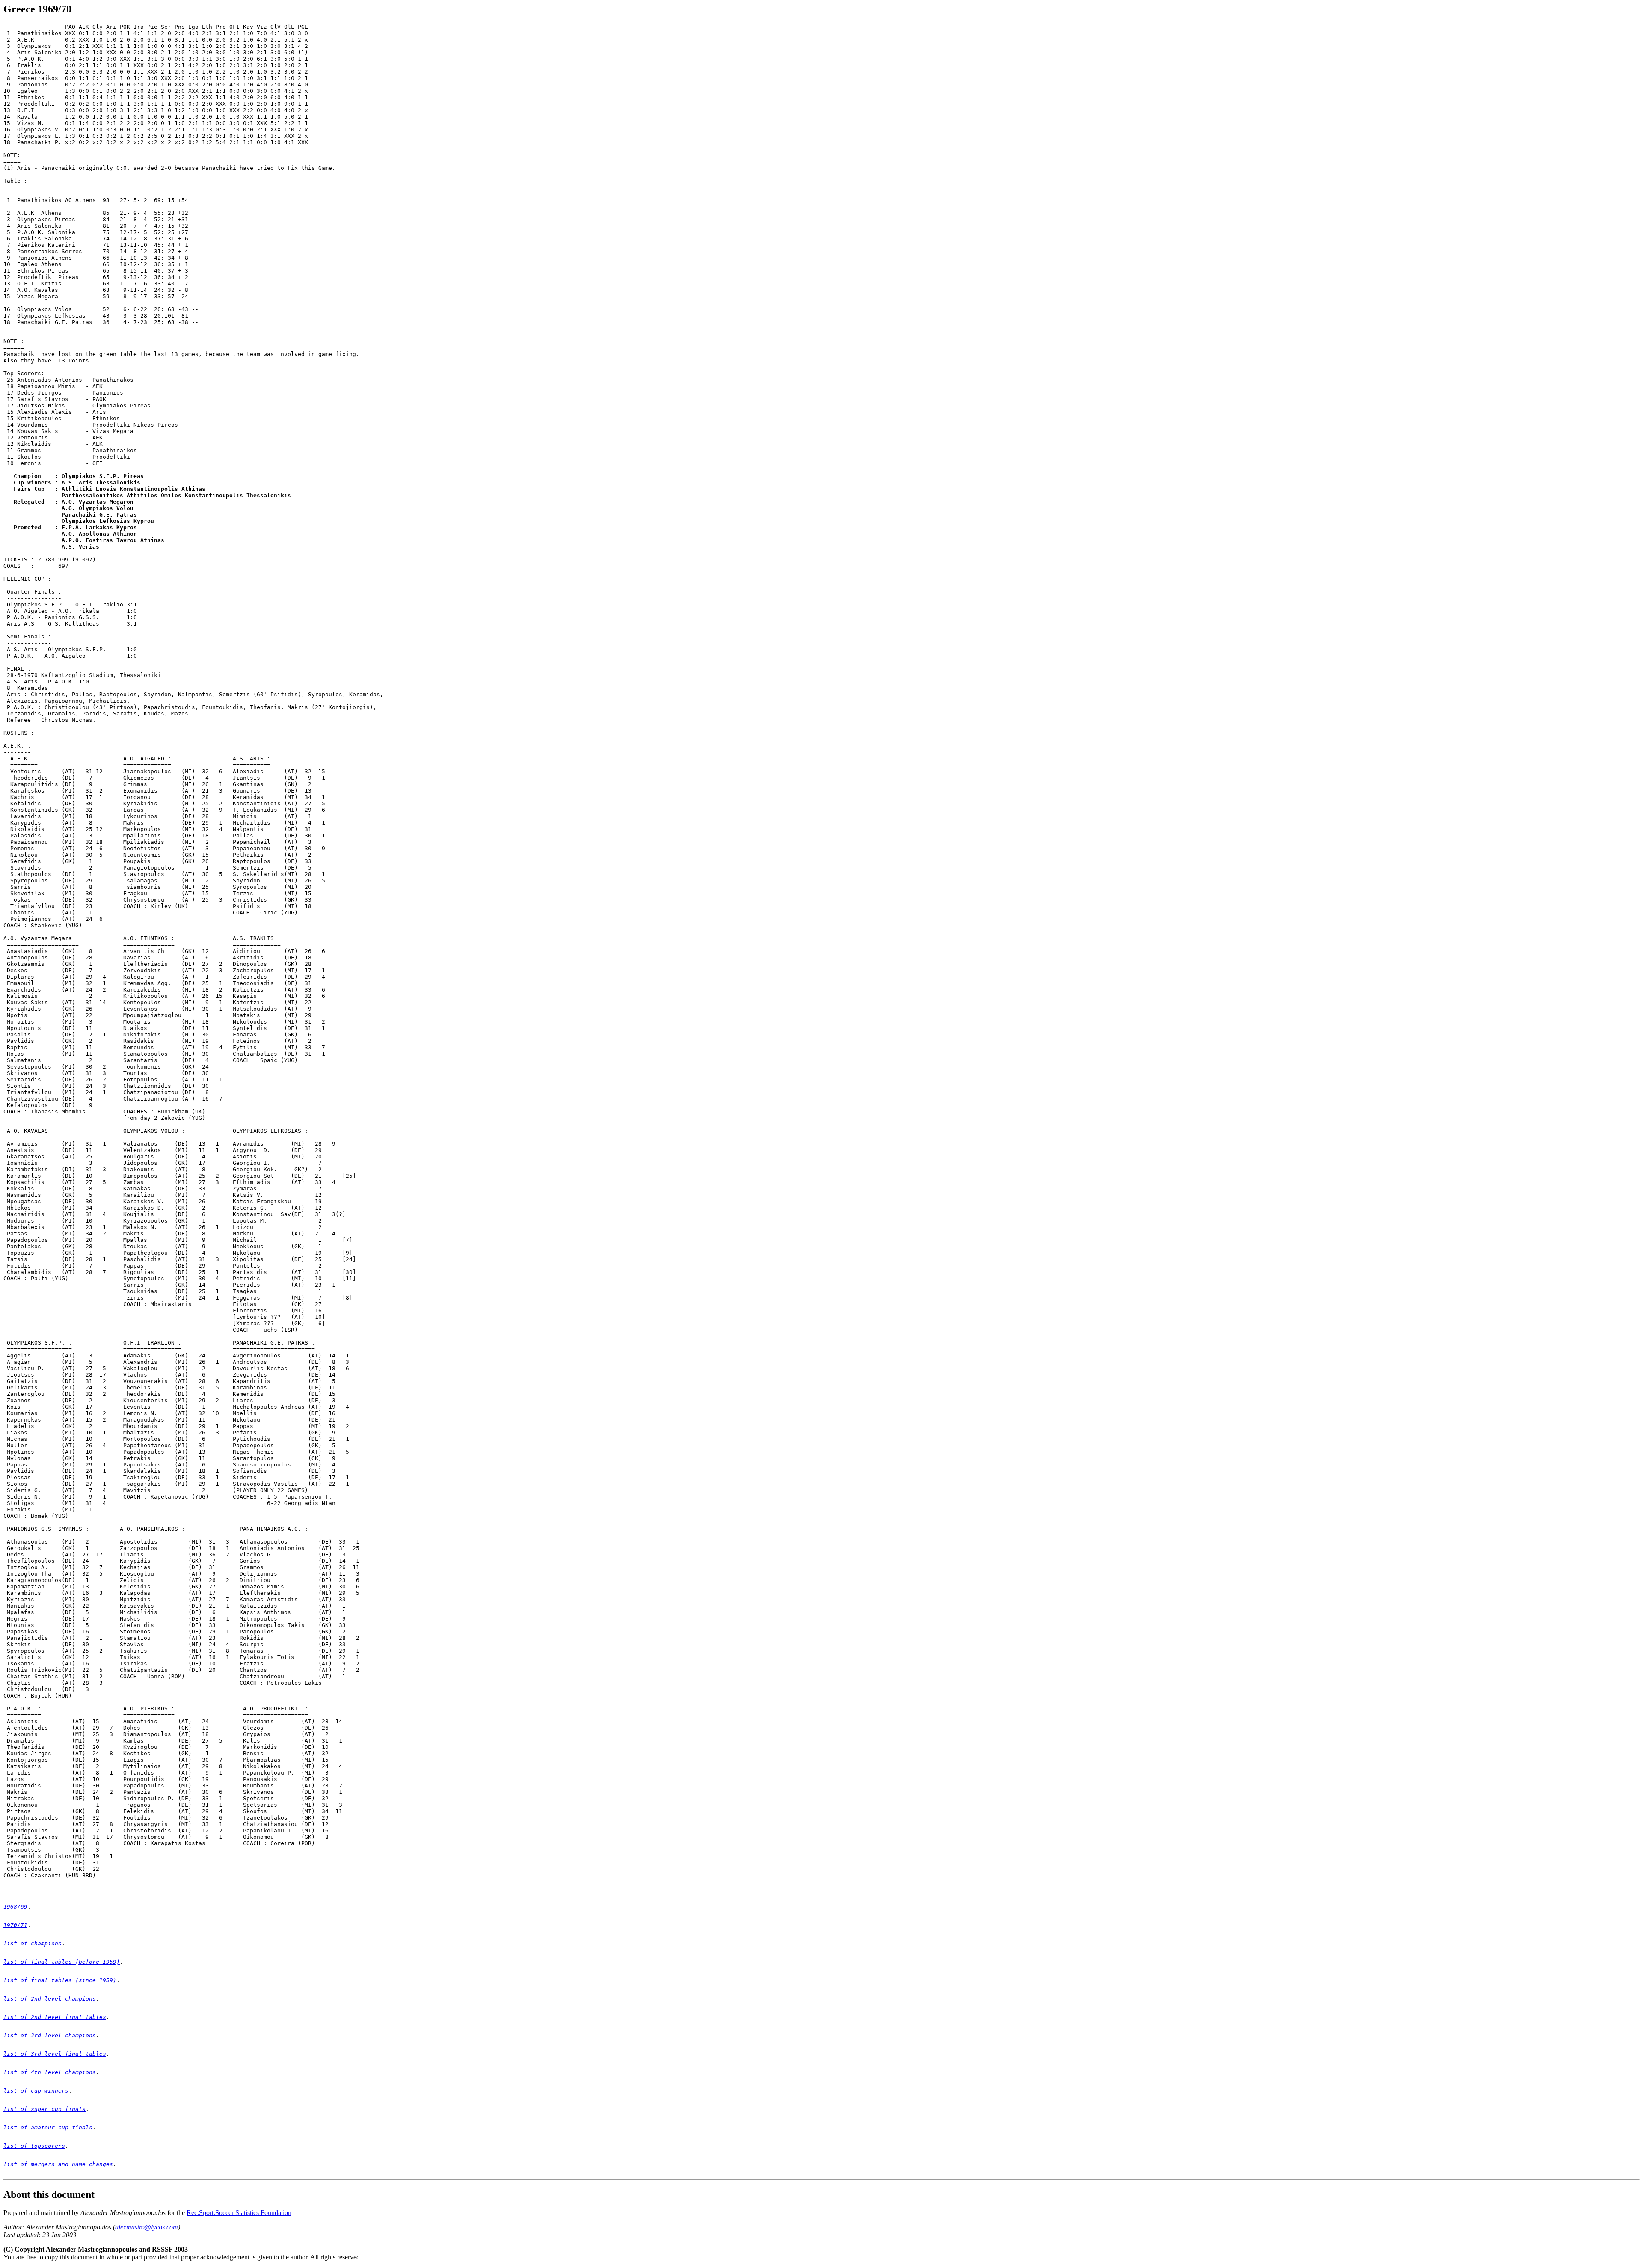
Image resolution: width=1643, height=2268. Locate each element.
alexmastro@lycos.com (147, 2227)
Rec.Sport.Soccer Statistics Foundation (239, 2213)
